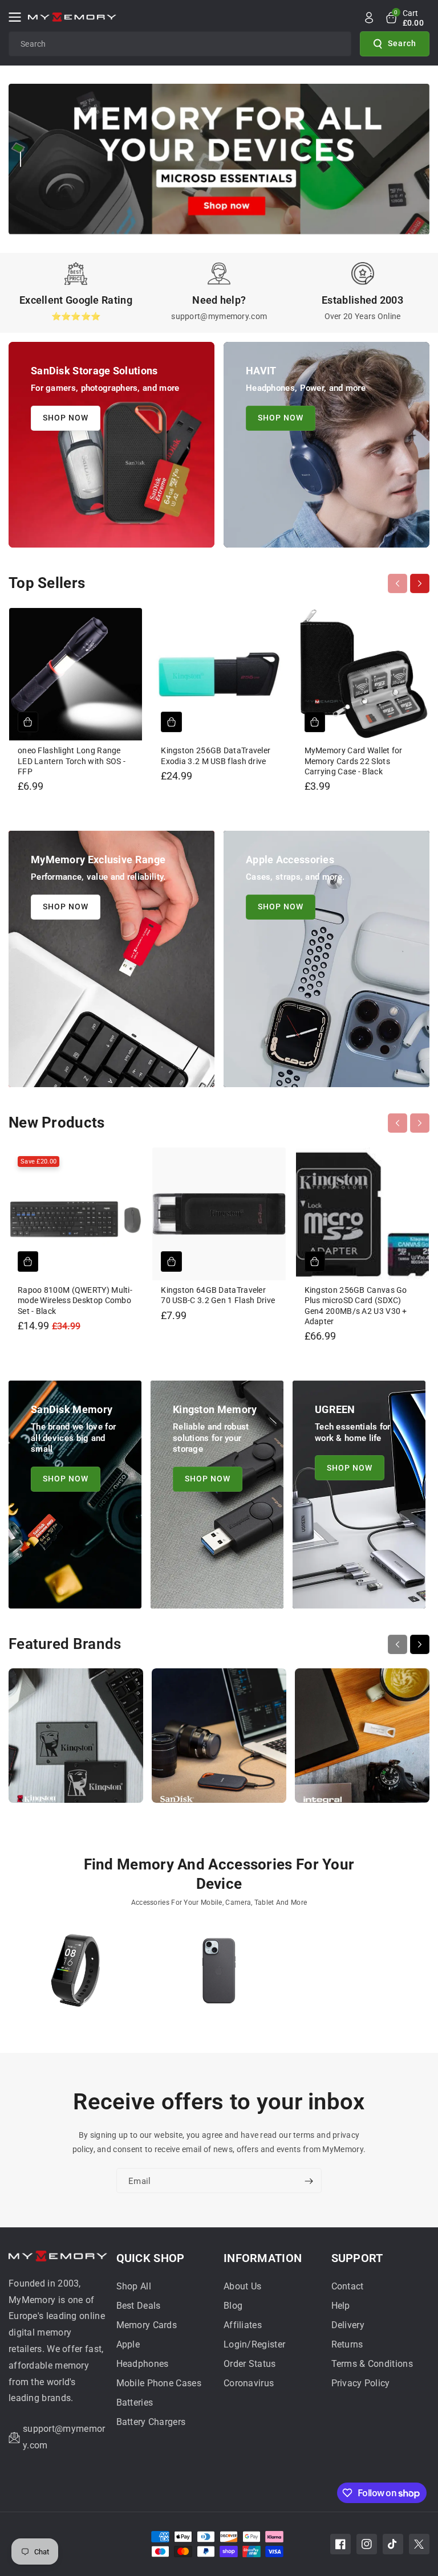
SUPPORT (357, 2258)
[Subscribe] (309, 2181)
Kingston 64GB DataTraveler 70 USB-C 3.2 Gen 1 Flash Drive (218, 1295)
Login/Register (254, 2344)
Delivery (348, 2325)
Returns (347, 2344)
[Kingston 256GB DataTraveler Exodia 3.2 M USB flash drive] (219, 674)
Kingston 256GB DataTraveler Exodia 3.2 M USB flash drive (216, 756)
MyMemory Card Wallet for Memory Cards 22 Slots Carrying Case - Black (354, 761)
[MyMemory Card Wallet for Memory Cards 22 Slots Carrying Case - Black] (362, 674)
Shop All (134, 2286)
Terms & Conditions (372, 2364)
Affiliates (243, 2325)
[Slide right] (420, 583)
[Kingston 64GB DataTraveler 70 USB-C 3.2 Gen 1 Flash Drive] (219, 1214)
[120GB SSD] (362, 1976)
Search (402, 43)
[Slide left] (398, 583)
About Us (242, 2286)
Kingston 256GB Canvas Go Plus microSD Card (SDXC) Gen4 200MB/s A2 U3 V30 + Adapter (356, 1306)
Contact (348, 2286)
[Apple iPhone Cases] (219, 1976)
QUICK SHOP (151, 2258)
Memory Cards (147, 2325)
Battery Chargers (151, 2422)
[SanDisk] (219, 1741)
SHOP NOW (66, 418)
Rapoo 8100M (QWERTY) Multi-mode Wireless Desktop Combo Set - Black (75, 1300)
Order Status (250, 2364)
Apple (128, 2344)
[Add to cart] (28, 722)
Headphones (143, 2364)
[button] (18, 17)
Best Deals (139, 2306)
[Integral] (362, 1741)
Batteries (135, 2403)
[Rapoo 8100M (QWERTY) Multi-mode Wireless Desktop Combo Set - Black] (76, 1214)
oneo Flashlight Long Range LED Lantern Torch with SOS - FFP (72, 761)
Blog (233, 2306)
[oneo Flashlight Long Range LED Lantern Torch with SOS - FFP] (76, 674)
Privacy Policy (361, 2383)
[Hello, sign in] (369, 18)
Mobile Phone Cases (159, 2383)
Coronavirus (249, 2383)
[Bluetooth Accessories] (76, 1976)
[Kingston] (76, 1741)
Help (341, 2306)
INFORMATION (263, 2258)
